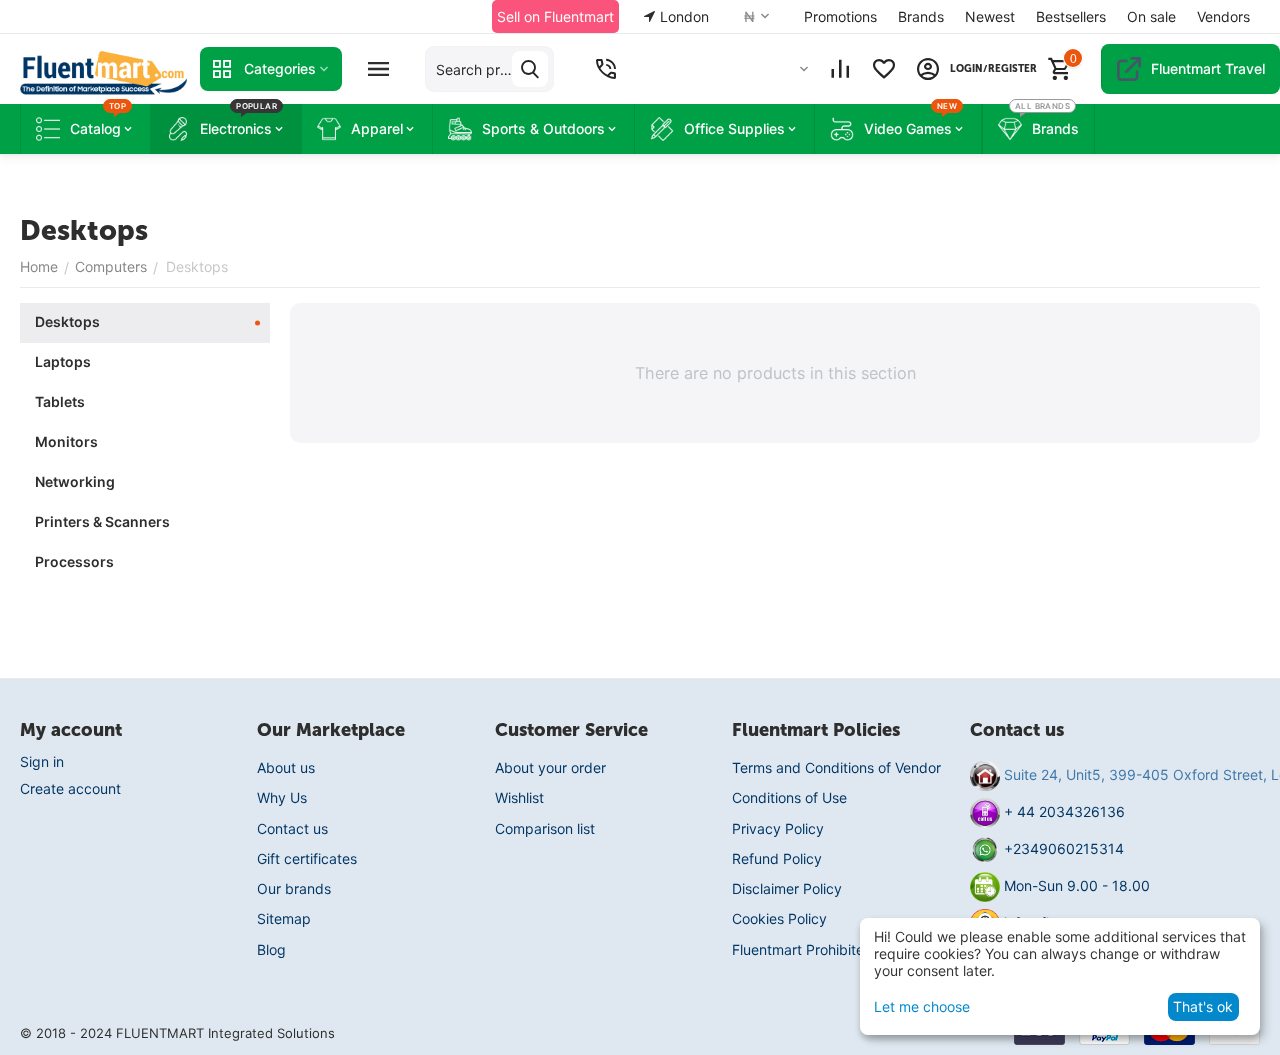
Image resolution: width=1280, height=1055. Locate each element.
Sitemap (284, 918)
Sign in (42, 761)
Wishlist (519, 797)
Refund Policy (777, 858)
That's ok (1203, 1006)
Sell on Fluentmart (555, 16)
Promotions (840, 16)
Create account (70, 788)
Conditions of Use (789, 797)
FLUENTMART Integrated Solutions (225, 1033)
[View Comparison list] (840, 69)
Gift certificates (307, 858)
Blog (271, 949)
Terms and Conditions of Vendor (836, 767)
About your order (550, 767)
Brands (921, 16)
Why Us (282, 797)
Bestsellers (1071, 16)
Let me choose (922, 1006)
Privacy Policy (778, 828)
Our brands (294, 888)
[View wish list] (884, 69)
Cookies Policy (779, 918)
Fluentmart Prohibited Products (834, 949)
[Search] (530, 69)
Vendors (1223, 16)
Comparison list (545, 828)
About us (286, 767)
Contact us (292, 828)
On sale (1151, 16)
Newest (990, 16)
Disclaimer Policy (787, 888)
